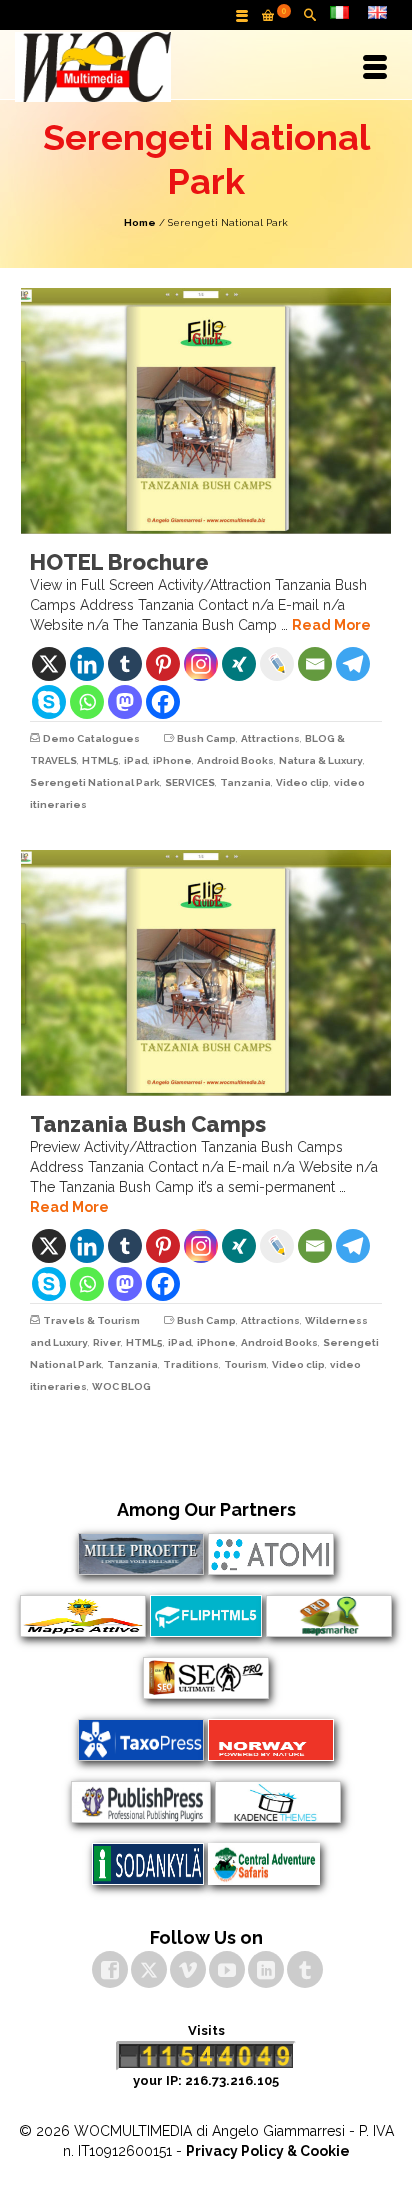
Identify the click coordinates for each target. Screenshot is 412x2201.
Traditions (191, 1364)
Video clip (302, 782)
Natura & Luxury (321, 760)
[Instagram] (201, 664)
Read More (331, 625)
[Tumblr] (125, 664)
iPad (136, 760)
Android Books (235, 760)
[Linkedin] (87, 664)
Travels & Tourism (91, 1320)
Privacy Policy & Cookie (268, 2151)
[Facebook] (163, 702)
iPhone (172, 760)
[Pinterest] (163, 664)
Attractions (270, 738)
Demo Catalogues (91, 738)
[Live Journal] (277, 664)
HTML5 (100, 760)
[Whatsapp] (87, 702)
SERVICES (190, 782)
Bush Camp (206, 738)
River (107, 1342)
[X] (49, 664)
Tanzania (245, 782)
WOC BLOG (121, 1386)
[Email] (315, 664)
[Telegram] (353, 664)
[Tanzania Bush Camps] (206, 973)
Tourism (245, 1364)
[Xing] (239, 664)
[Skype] (49, 702)
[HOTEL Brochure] (206, 411)
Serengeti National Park (95, 782)
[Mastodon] (125, 702)
